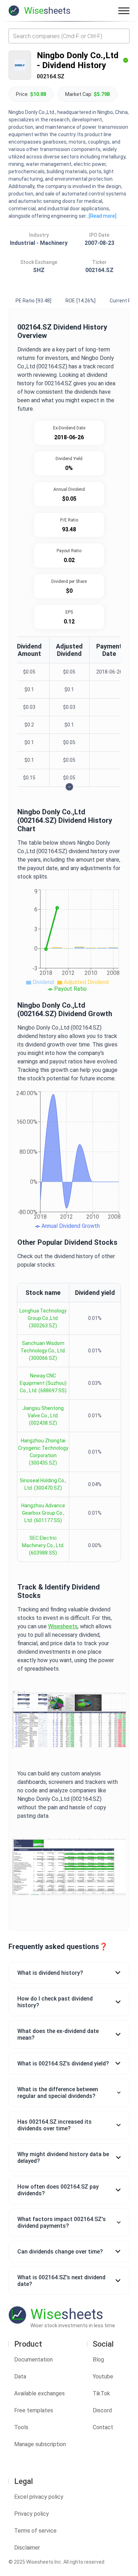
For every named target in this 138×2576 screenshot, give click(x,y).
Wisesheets (63, 1626)
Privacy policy (31, 2514)
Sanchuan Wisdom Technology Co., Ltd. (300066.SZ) (43, 1351)
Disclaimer (27, 2548)
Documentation (33, 2360)
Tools (21, 2427)
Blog (98, 2360)
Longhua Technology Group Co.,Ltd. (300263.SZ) (43, 1318)
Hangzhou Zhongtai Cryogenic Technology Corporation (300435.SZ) (43, 1452)
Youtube (103, 2376)
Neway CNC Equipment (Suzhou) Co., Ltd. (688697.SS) (43, 1383)
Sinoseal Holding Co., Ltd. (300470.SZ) (43, 1484)
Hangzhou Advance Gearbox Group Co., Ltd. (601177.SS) (43, 1513)
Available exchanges (39, 2393)
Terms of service (35, 2531)
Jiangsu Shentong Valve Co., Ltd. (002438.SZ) (43, 1416)
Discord (102, 2410)
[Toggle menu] (124, 11)
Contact (103, 2427)
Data (20, 2376)
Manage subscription (40, 2444)
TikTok (101, 2393)
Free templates (34, 2410)
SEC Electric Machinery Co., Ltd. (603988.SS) (43, 1545)
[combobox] (69, 36)
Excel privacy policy (39, 2497)
